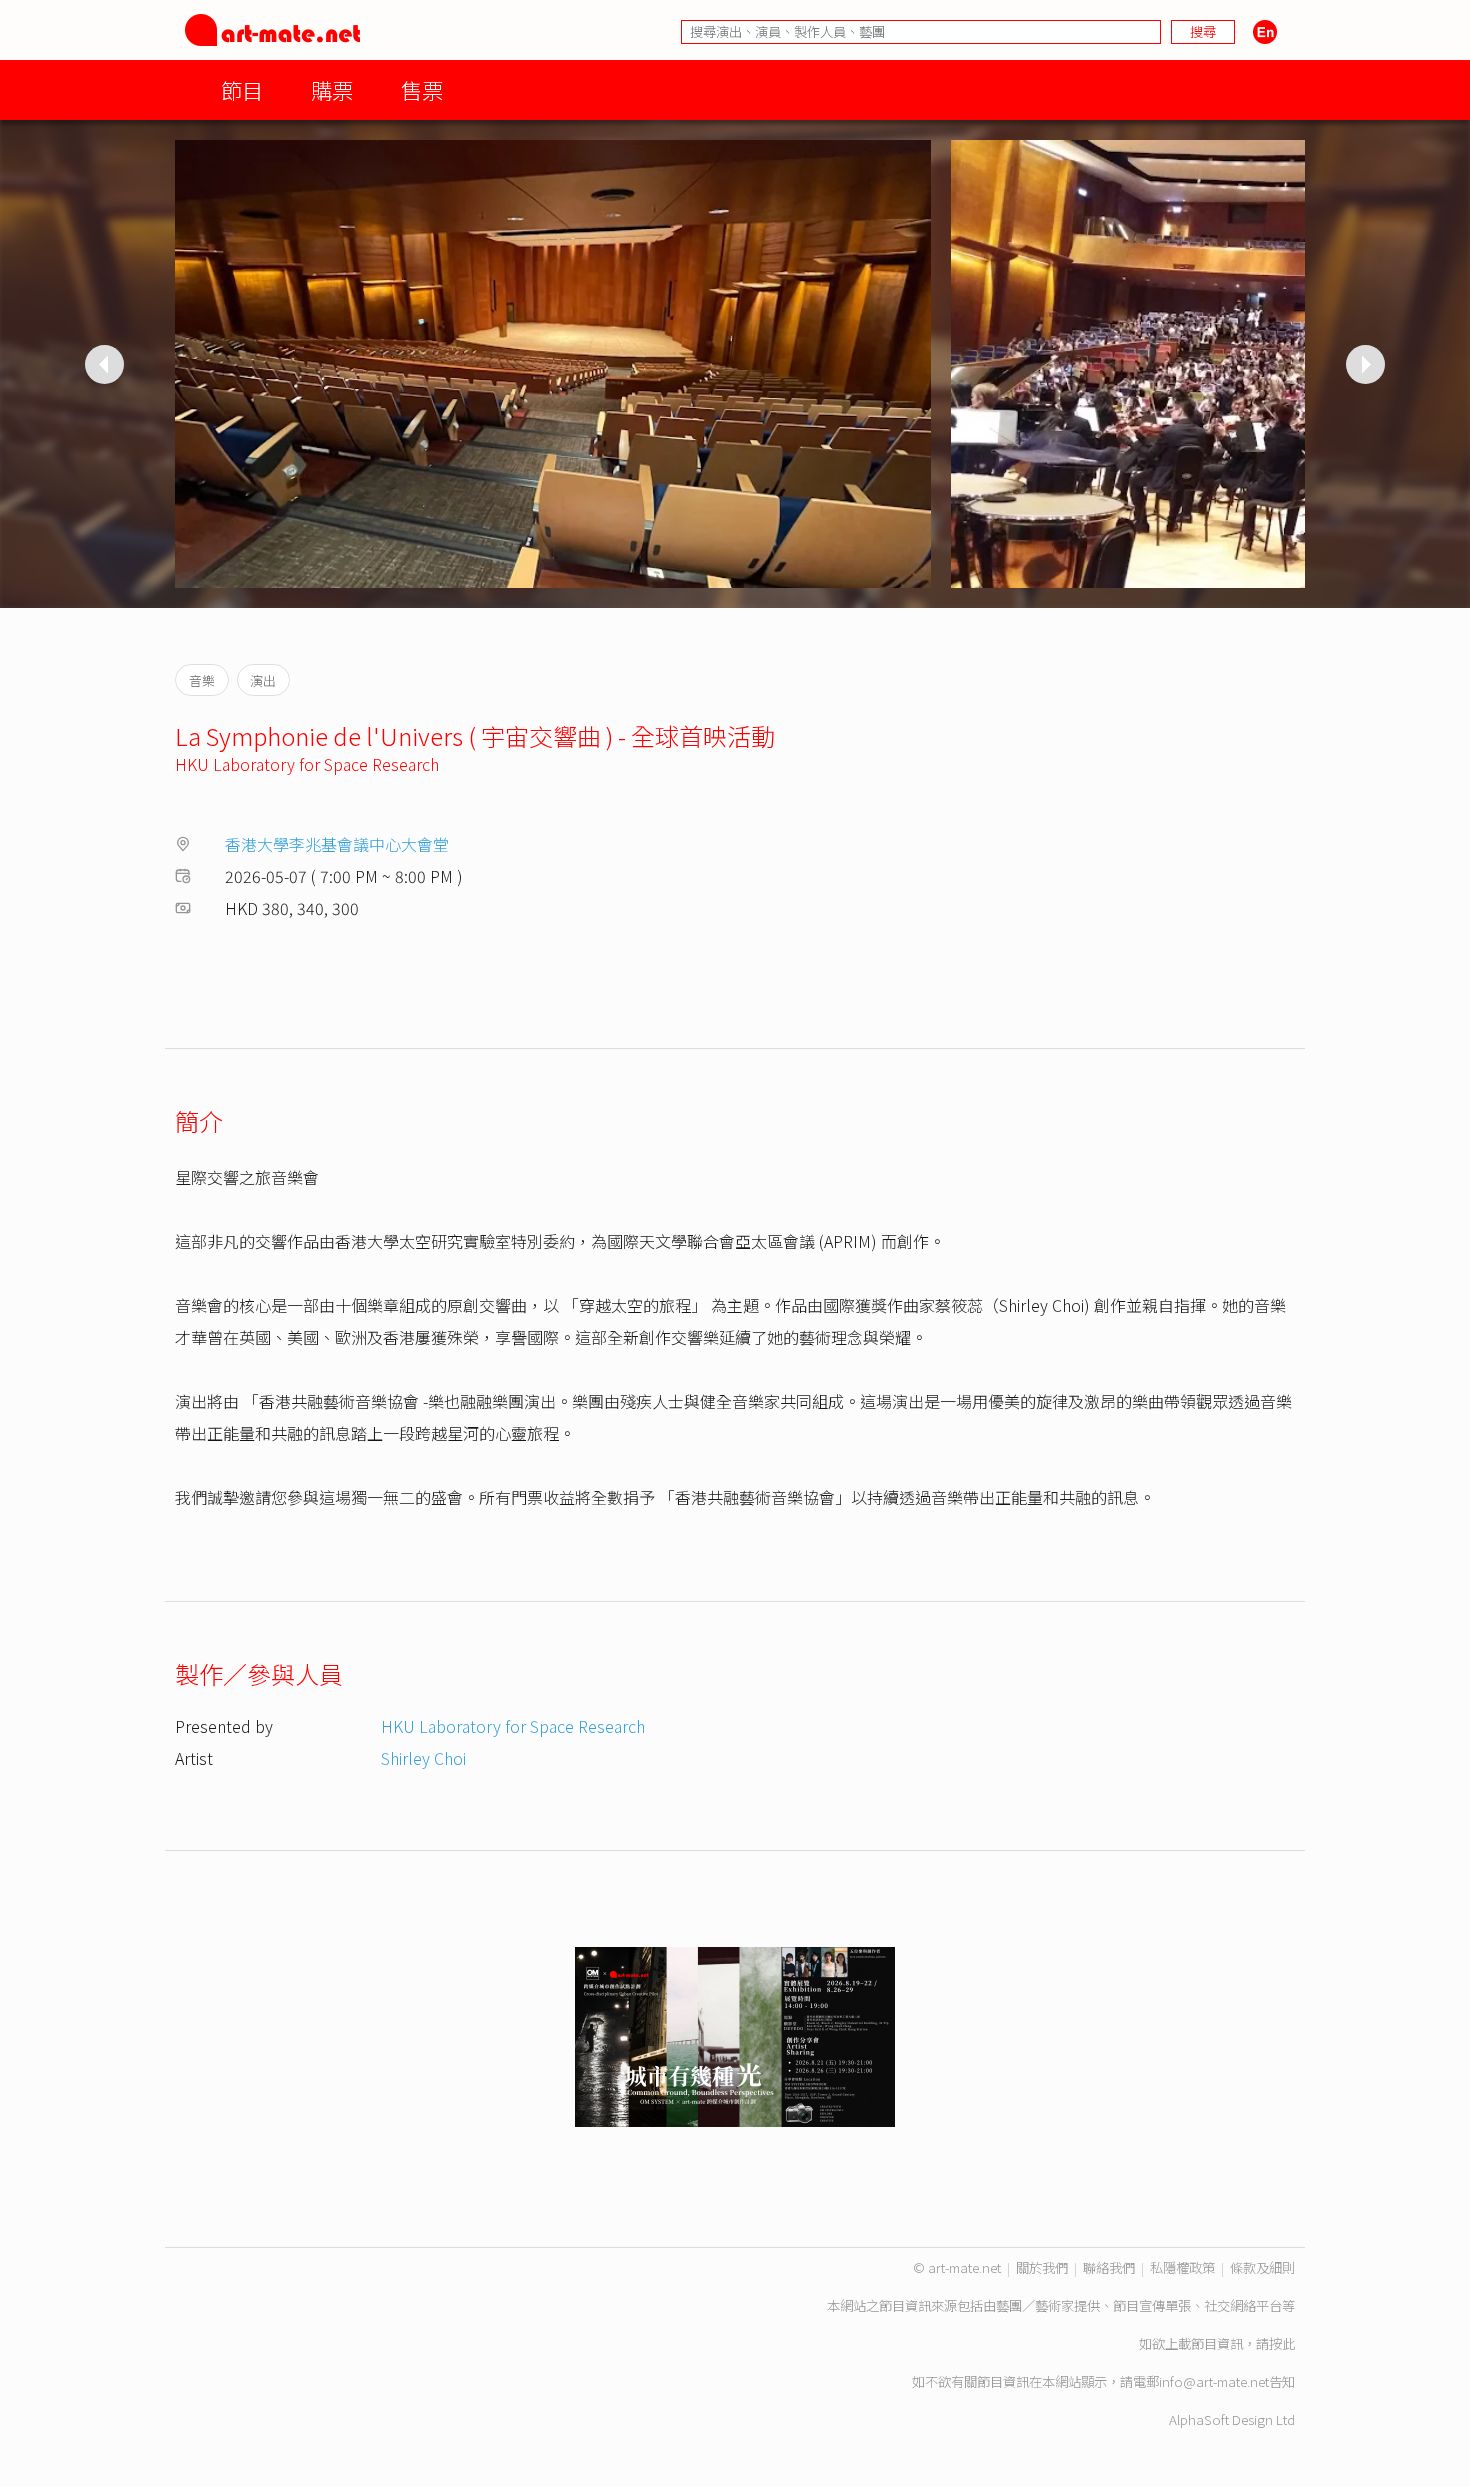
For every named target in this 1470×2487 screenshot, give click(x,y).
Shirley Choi (423, 1758)
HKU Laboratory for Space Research (307, 764)
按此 (1282, 2343)
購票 (332, 89)
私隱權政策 (1182, 2267)
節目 (242, 89)
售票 (422, 89)
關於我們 (1042, 2267)
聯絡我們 (1109, 2267)
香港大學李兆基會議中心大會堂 (337, 844)
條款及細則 (1262, 2267)
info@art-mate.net (1214, 2381)
